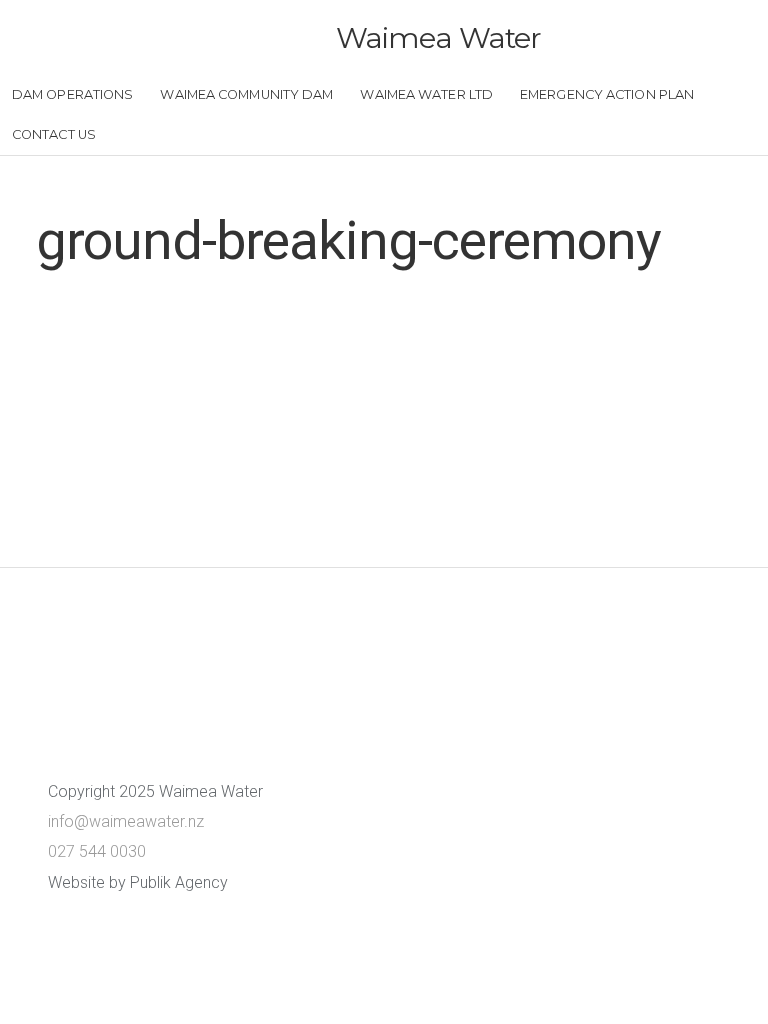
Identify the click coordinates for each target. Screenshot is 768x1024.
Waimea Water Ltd (426, 94)
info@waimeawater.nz (126, 821)
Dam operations (72, 94)
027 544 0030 (97, 851)
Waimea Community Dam (246, 94)
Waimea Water (438, 37)
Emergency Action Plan (607, 94)
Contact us (54, 134)
